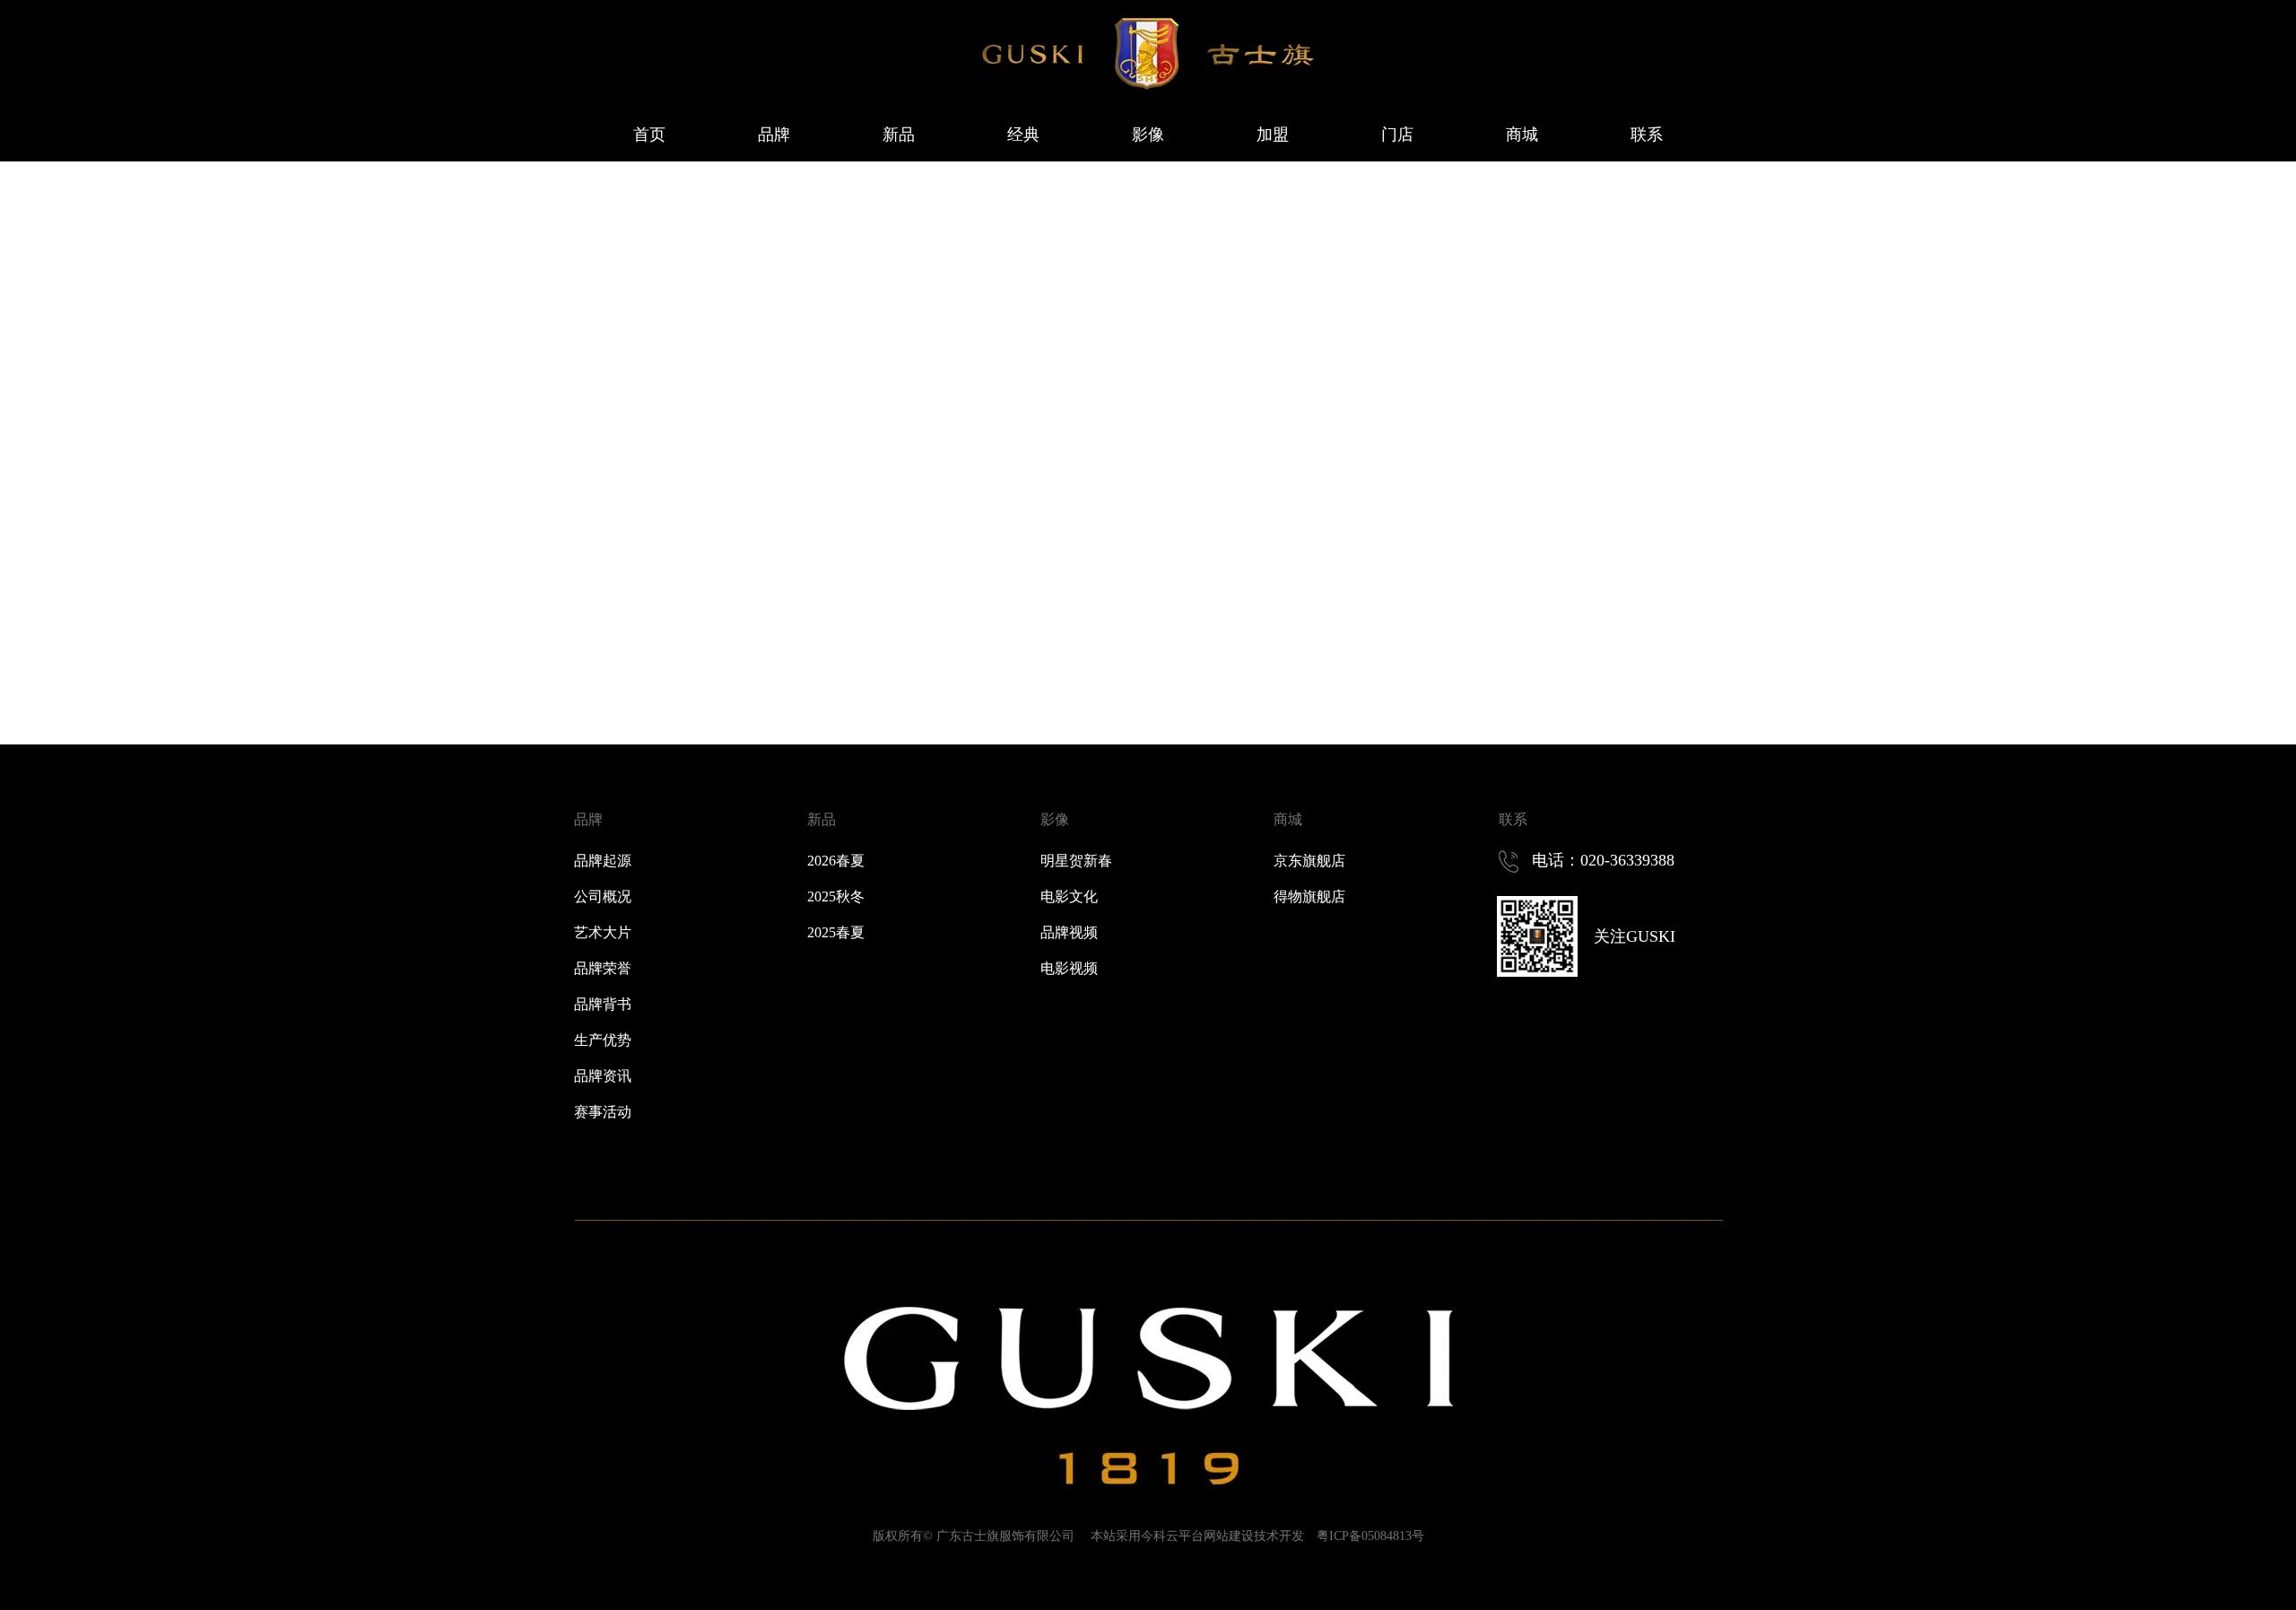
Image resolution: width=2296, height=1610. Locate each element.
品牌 (588, 819)
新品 (822, 819)
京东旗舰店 (1309, 861)
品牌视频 (1069, 932)
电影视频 (1069, 968)
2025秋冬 (836, 896)
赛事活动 (603, 1112)
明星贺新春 (1076, 861)
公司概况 (603, 896)
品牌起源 (603, 861)
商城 (1288, 819)
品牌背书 (603, 1004)
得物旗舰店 (1309, 896)
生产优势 (603, 1040)
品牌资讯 (603, 1076)
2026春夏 (836, 861)
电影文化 (1069, 896)
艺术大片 (603, 932)
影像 (1055, 819)
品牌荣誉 (603, 968)
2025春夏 (836, 932)
